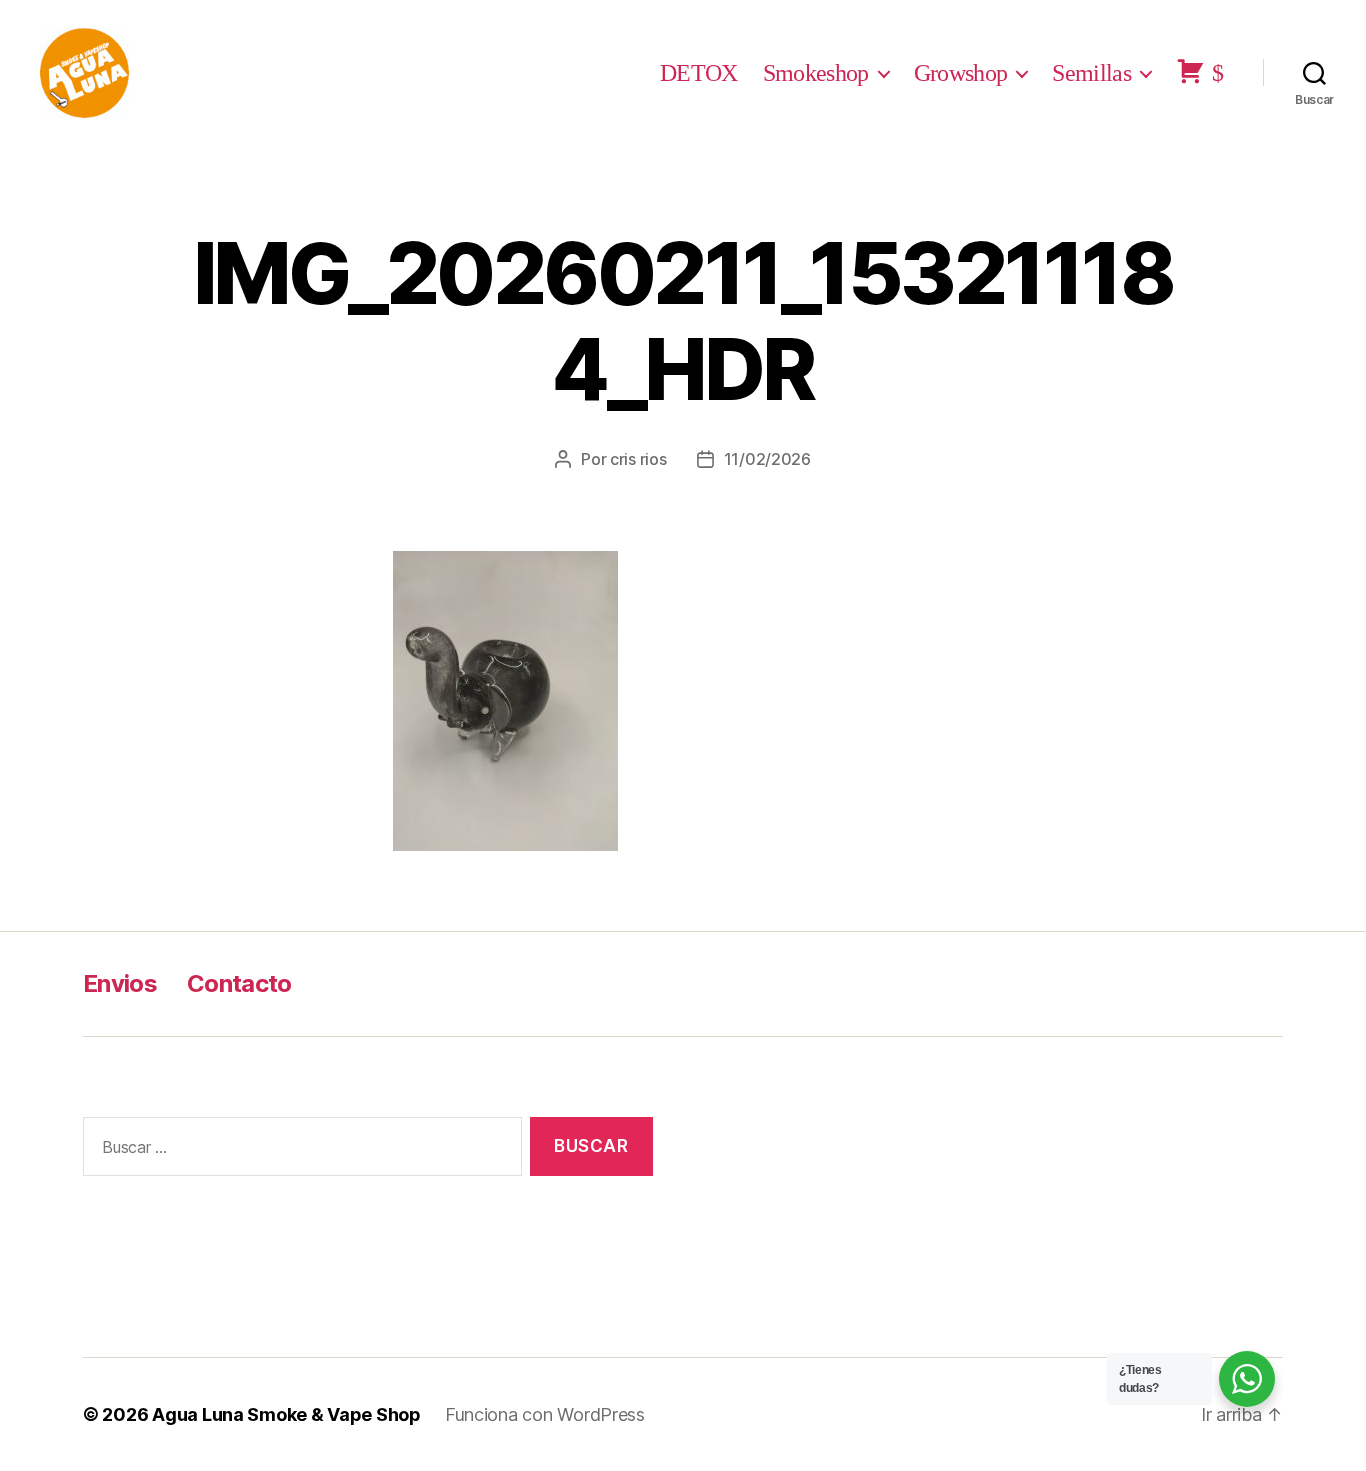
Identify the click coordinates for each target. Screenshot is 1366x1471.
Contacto (239, 983)
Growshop (961, 73)
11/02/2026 (767, 459)
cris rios (638, 459)
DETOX (699, 73)
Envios (120, 983)
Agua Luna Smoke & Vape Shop (286, 1414)
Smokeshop (816, 73)
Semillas (1091, 73)
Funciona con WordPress (545, 1414)
